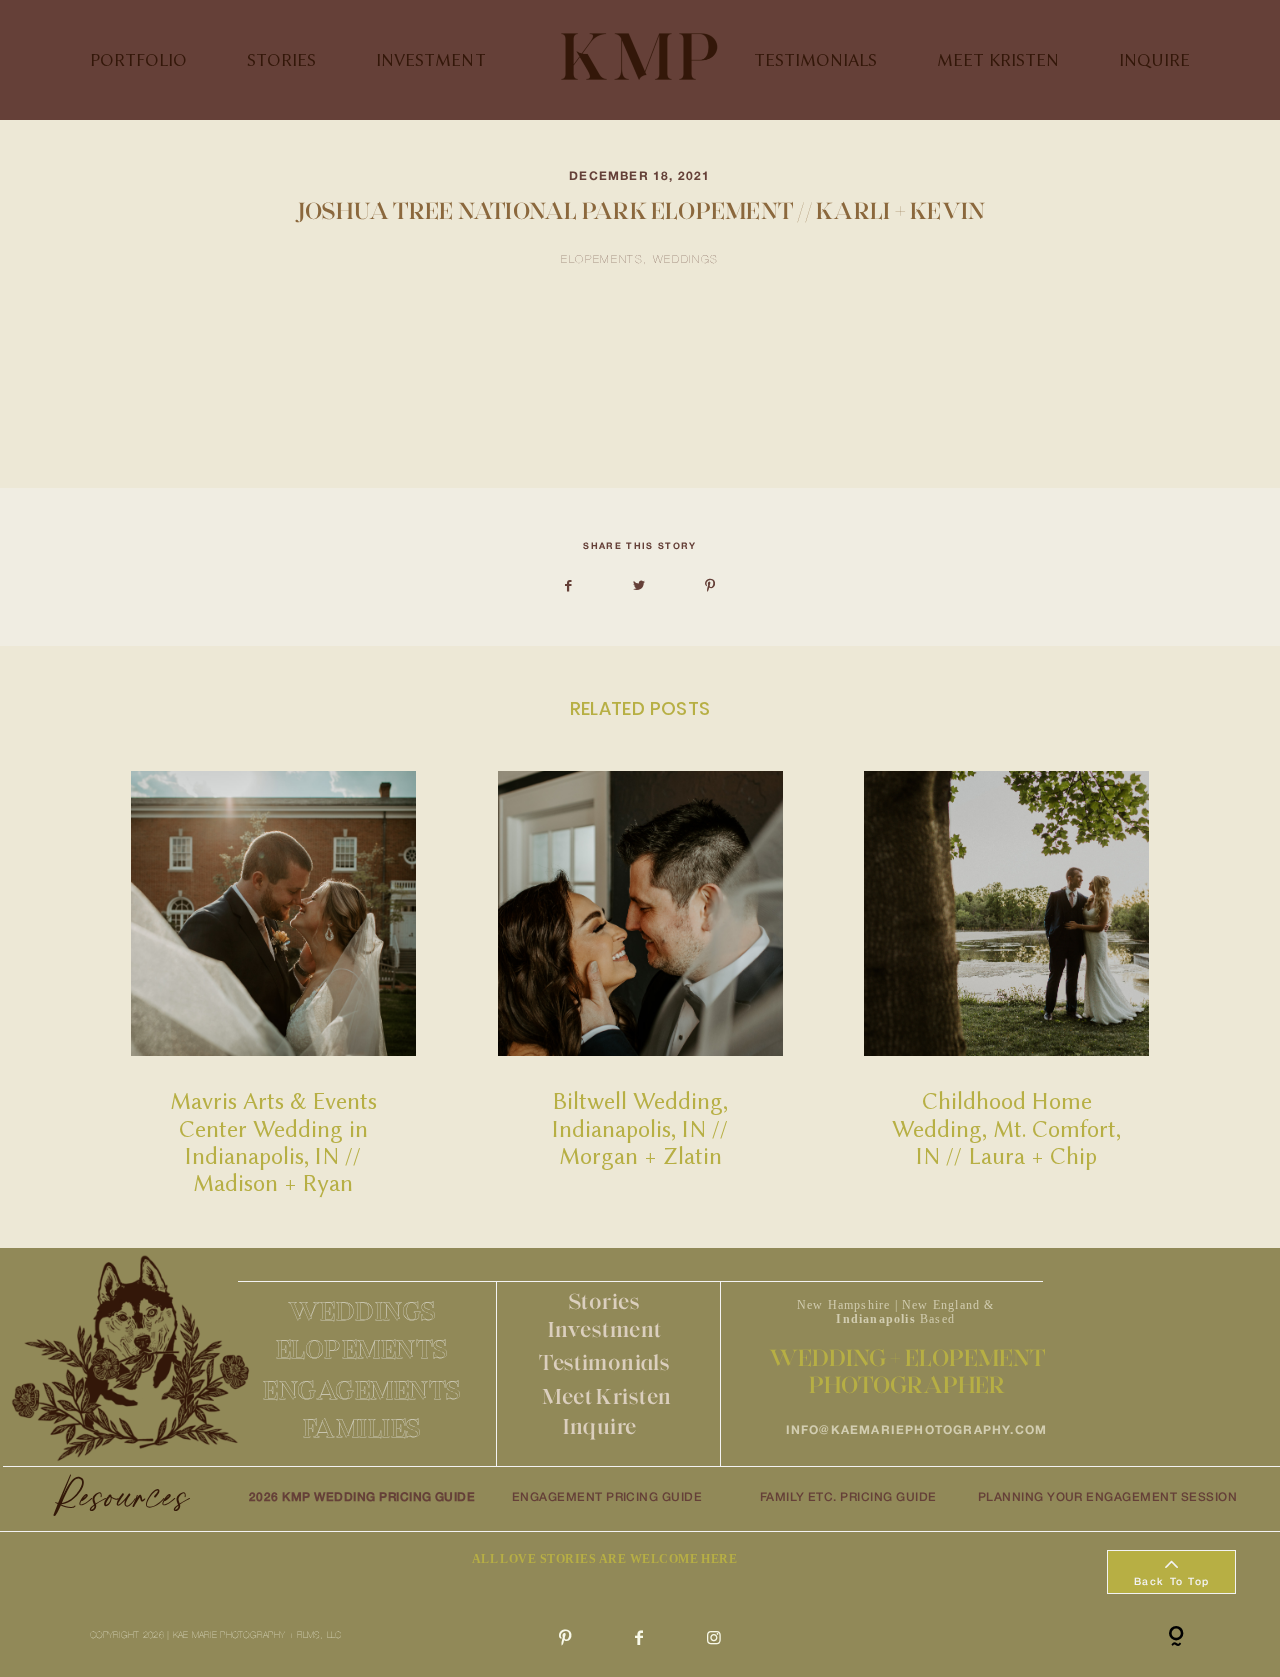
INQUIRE (1154, 59)
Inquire (599, 1426)
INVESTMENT (431, 59)
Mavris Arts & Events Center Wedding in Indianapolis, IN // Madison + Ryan (273, 984)
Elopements (602, 260)
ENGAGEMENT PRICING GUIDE (607, 1497)
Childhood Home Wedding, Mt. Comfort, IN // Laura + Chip (1006, 984)
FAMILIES (362, 1428)
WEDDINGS (362, 1311)
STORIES (281, 59)
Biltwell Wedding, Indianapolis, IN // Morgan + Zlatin (640, 984)
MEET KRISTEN (998, 59)
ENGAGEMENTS (362, 1390)
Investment (604, 1329)
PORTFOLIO (138, 59)
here (334, 426)
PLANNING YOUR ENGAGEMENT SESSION (1107, 1497)
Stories (604, 1301)
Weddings (686, 260)
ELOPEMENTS (362, 1349)
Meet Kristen (606, 1396)
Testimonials (604, 1362)
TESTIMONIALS (815, 59)
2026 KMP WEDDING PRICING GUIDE (362, 1497)
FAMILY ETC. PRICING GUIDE (848, 1497)
